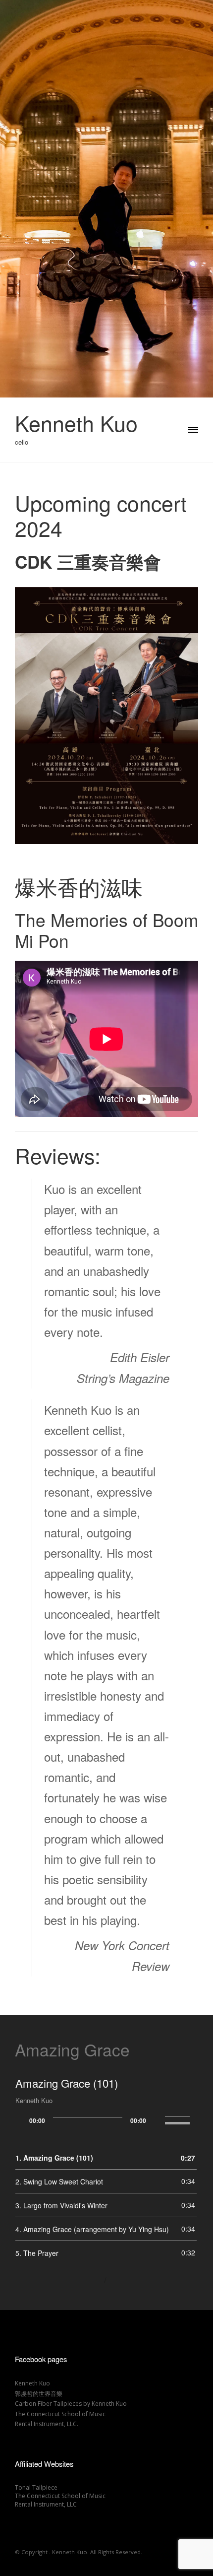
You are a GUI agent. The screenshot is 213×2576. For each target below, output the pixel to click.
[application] (106, 2120)
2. (59, 2181)
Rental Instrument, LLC (46, 2504)
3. (61, 2205)
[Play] (25, 2118)
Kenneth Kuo (76, 423)
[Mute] (154, 2118)
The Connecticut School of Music (60, 2414)
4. (92, 2229)
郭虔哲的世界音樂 (39, 2394)
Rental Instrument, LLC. (47, 2424)
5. (37, 2253)
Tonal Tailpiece (36, 2487)
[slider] (179, 2119)
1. (54, 2158)
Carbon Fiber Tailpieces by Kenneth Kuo (71, 2404)
